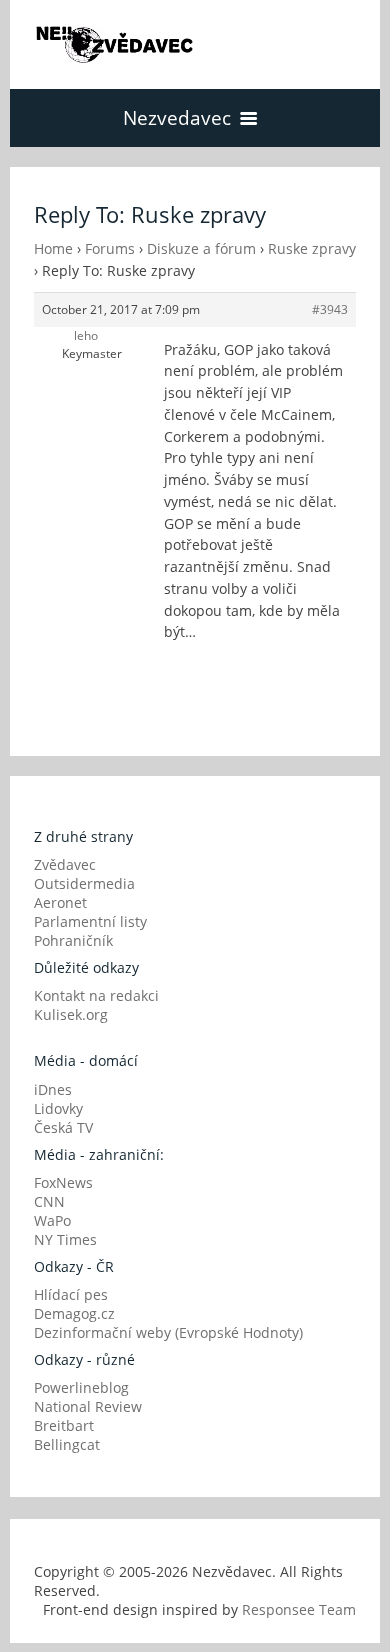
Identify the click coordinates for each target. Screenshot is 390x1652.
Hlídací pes (71, 1294)
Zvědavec (65, 864)
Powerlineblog (81, 1387)
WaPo (52, 1220)
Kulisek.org (71, 1014)
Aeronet (60, 902)
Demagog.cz (74, 1313)
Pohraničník (73, 940)
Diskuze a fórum (201, 248)
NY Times (65, 1239)
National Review (88, 1406)
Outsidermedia (84, 883)
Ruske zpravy (312, 248)
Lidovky (58, 1108)
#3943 (330, 309)
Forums (110, 248)
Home (53, 248)
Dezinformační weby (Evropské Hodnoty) (168, 1332)
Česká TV (63, 1127)
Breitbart (64, 1425)
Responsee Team (299, 1609)
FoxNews (63, 1182)
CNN (49, 1201)
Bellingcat (67, 1444)
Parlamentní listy (90, 921)
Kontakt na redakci (96, 995)
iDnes (53, 1089)
